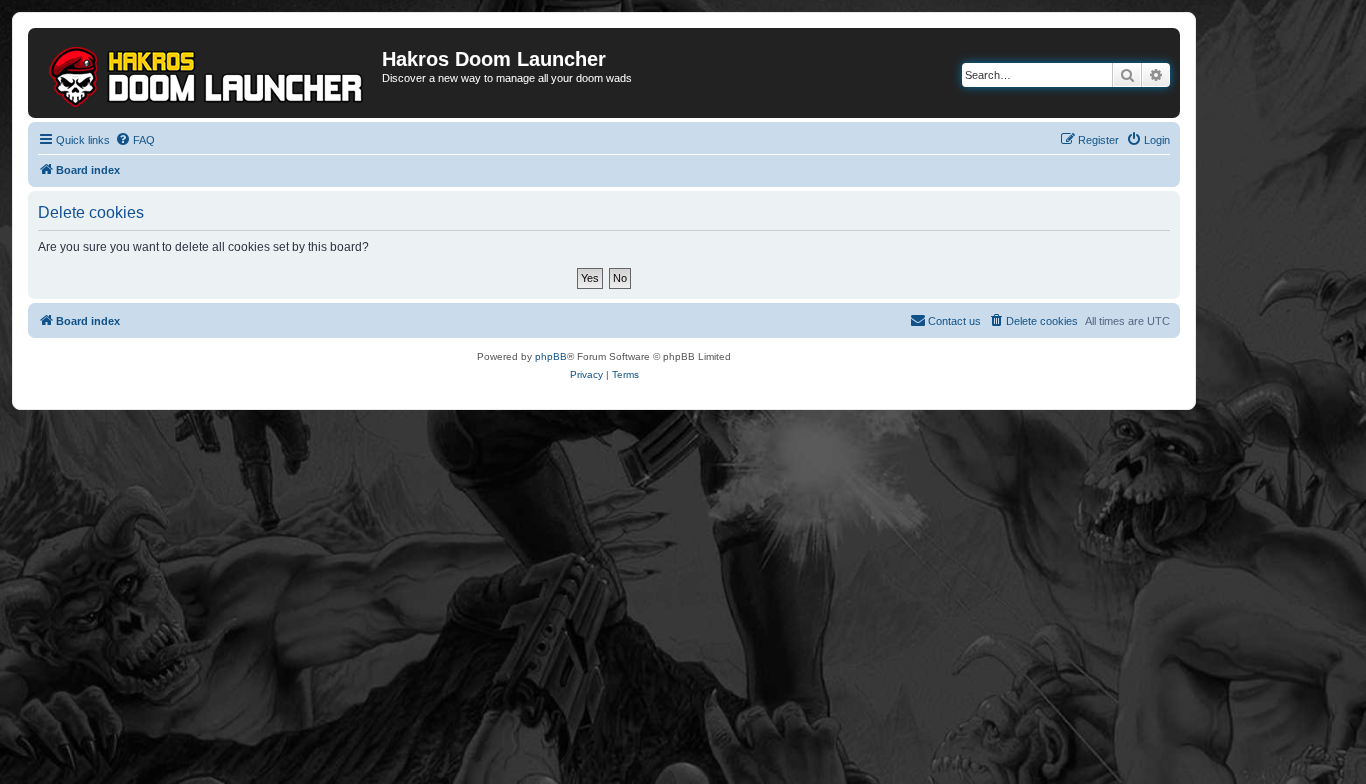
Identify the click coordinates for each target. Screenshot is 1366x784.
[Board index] (207, 73)
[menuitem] (135, 140)
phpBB (551, 356)
